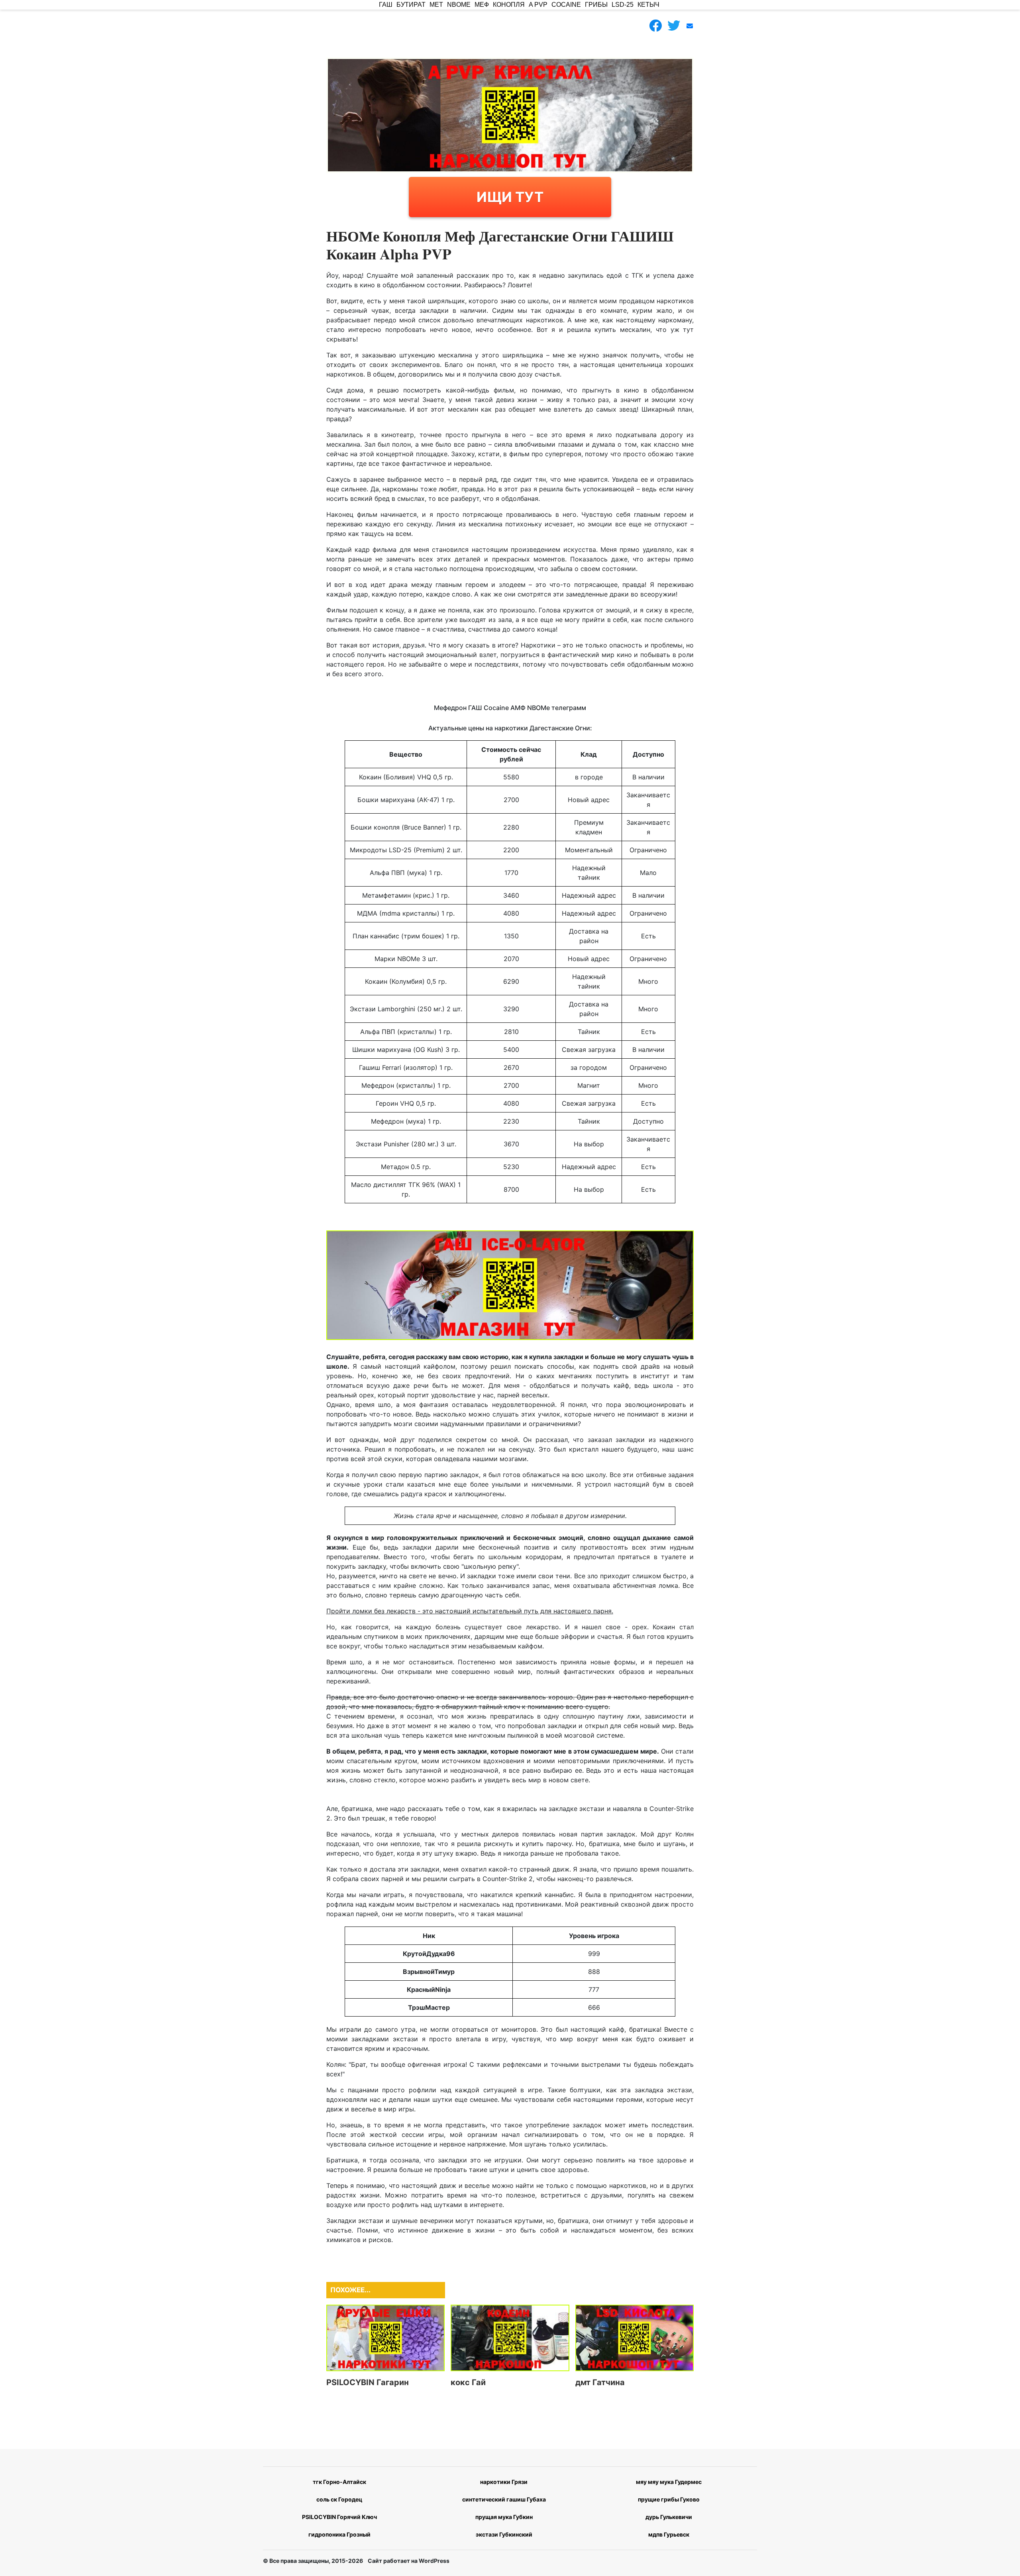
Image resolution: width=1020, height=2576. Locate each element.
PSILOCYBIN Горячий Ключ (339, 2517)
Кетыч (648, 5)
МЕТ (436, 5)
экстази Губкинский (504, 2534)
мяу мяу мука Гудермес (669, 2482)
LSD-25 (623, 5)
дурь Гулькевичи (669, 2517)
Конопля (509, 5)
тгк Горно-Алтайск (339, 2482)
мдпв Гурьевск (669, 2534)
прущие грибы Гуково (669, 2499)
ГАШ (386, 5)
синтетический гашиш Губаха (504, 2499)
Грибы (596, 5)
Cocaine (566, 5)
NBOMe (459, 5)
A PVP (538, 5)
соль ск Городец (339, 2499)
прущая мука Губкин (504, 2517)
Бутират (411, 5)
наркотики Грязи (504, 2482)
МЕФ (482, 5)
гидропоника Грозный (339, 2534)
